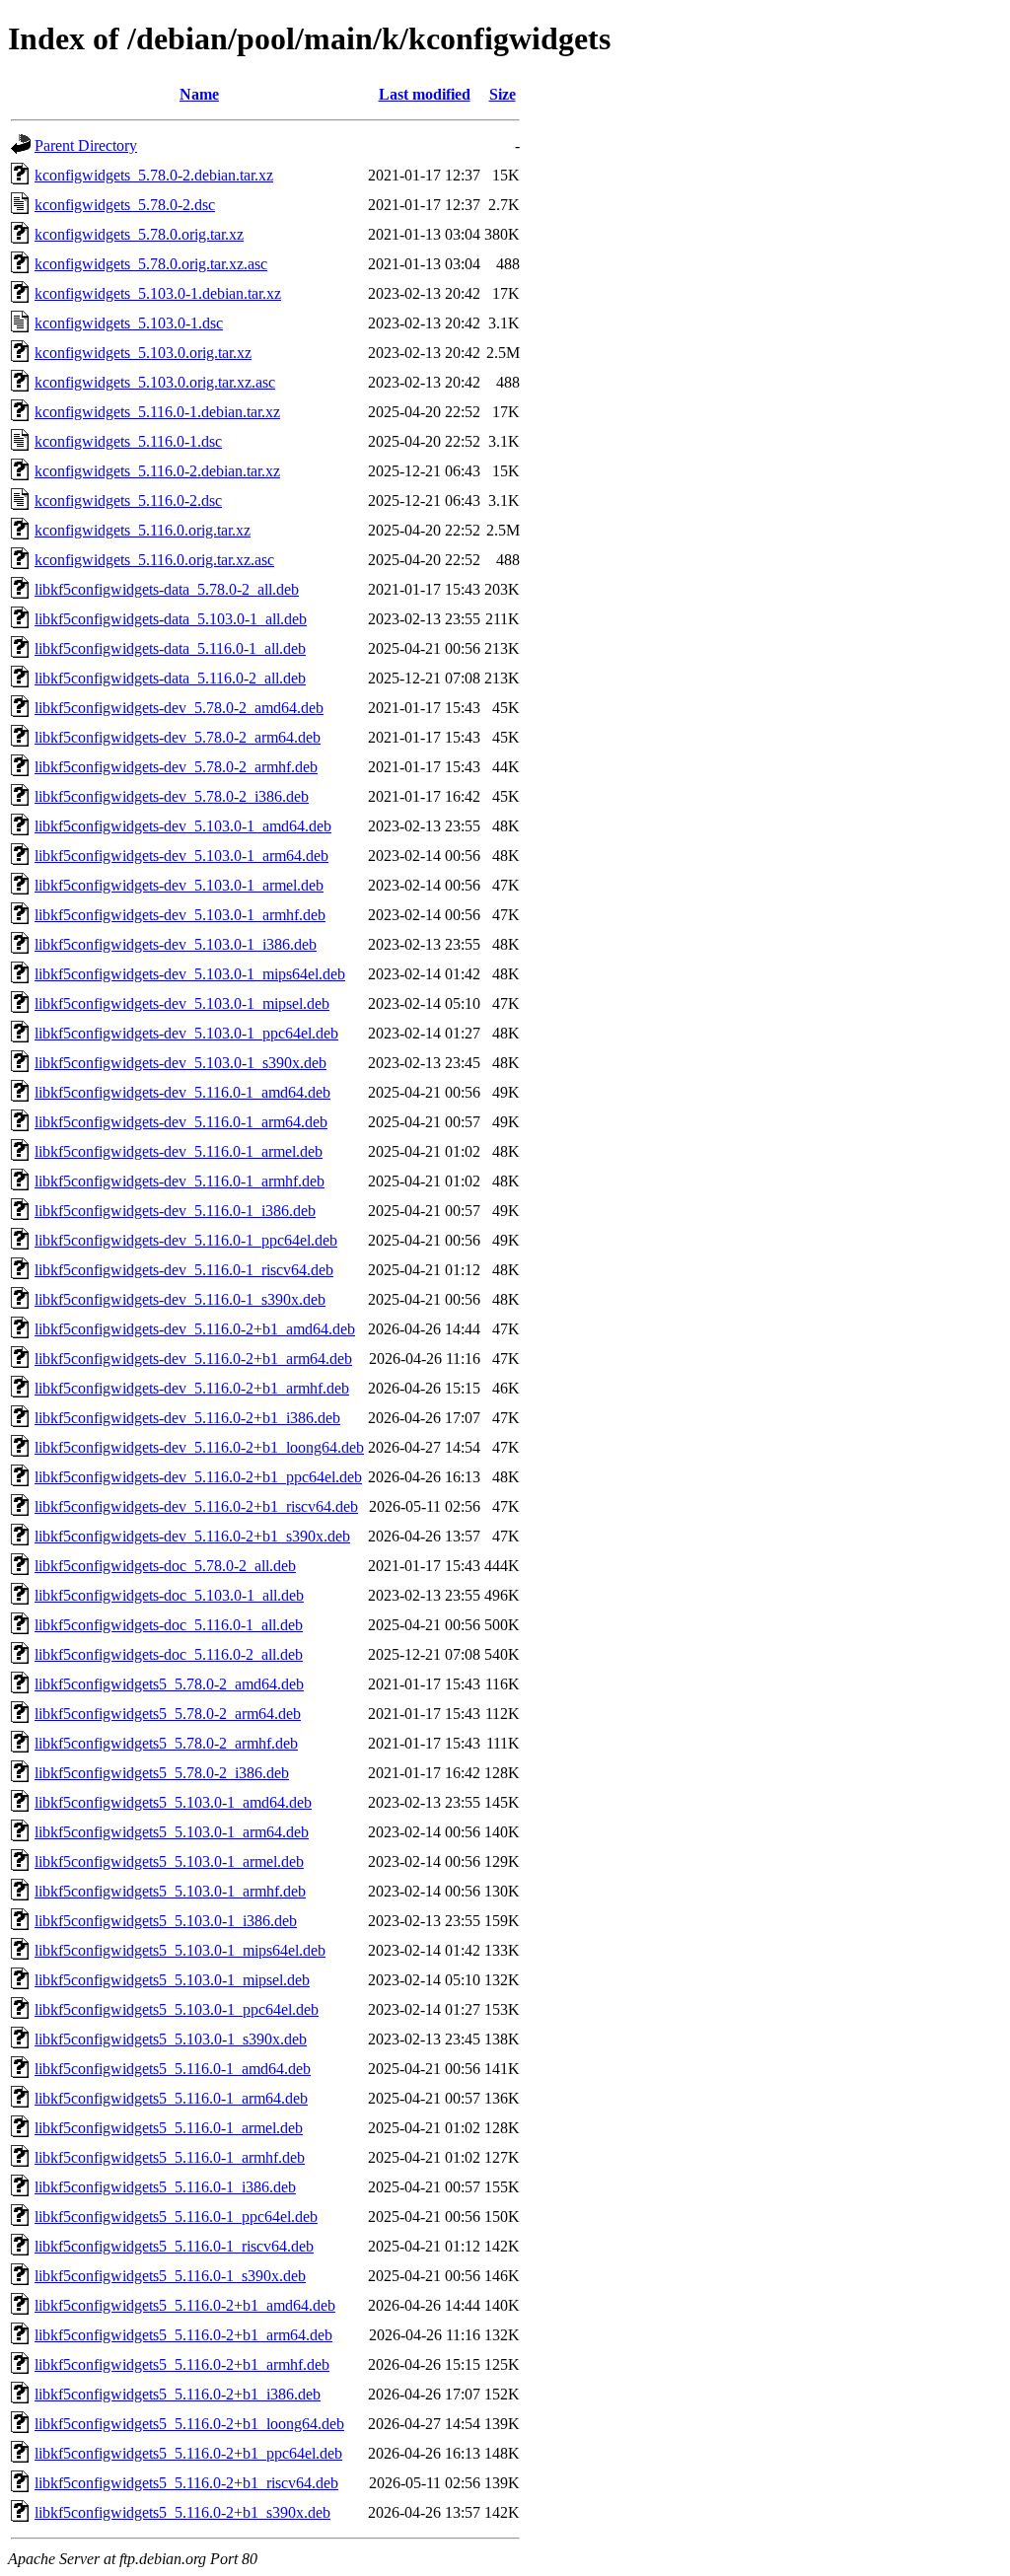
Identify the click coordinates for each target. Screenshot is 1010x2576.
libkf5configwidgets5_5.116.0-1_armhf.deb (170, 2157)
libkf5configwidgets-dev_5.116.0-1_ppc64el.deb (186, 1240)
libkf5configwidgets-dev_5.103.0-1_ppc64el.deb (186, 1033)
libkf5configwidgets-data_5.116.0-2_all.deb (170, 678)
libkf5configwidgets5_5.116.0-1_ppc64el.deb (176, 2217)
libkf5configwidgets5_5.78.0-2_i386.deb (162, 1773)
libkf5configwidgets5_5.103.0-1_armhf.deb (170, 1891)
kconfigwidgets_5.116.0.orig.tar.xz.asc (154, 560)
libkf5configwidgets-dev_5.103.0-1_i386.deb (176, 944)
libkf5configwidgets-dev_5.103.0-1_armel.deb (179, 885)
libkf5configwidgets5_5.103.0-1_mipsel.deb (172, 1980)
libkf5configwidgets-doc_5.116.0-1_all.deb (169, 1625)
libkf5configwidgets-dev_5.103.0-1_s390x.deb (180, 1063)
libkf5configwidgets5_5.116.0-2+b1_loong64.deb (189, 2424)
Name (199, 94)
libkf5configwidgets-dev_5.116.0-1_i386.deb (175, 1211)
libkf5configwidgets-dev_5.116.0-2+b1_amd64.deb (195, 1329)
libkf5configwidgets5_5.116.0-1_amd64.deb (173, 2069)
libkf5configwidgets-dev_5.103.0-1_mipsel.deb (182, 1003)
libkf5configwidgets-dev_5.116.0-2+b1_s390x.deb (192, 1536)
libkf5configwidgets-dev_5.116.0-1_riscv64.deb (184, 1270)
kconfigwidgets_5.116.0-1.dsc (128, 441)
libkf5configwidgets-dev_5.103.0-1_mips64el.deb (190, 974)
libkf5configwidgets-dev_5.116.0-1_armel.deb (179, 1151)
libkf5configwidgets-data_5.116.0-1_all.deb (170, 648)
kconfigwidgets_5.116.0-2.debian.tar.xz (157, 471)
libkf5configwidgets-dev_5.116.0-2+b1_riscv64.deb (196, 1506)
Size (503, 94)
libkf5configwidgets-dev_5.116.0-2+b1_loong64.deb (199, 1447)
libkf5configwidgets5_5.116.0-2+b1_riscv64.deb (186, 2483)
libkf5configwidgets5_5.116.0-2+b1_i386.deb (178, 2394)
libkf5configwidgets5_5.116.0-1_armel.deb (169, 2128)
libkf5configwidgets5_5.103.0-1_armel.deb (169, 1861)
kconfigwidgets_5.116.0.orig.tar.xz (143, 530)
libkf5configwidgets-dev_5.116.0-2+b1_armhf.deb (192, 1388)
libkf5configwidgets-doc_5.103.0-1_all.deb (169, 1595)
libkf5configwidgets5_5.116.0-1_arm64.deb (171, 2098)
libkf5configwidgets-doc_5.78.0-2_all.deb (165, 1566)
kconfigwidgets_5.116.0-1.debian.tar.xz (157, 412)
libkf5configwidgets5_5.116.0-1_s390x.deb (170, 2276)
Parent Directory (86, 145)
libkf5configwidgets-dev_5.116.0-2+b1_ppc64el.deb (198, 1477)
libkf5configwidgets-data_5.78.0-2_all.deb (167, 589)
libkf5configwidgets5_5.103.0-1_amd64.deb (173, 1802)
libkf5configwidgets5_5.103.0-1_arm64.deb (172, 1832)
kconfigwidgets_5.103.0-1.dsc (129, 323)
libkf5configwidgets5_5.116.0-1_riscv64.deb (174, 2246)
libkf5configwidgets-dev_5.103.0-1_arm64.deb (181, 856)
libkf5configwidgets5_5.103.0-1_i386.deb (166, 1921)
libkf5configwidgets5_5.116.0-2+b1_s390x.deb (182, 2512)
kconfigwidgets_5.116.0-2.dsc (128, 501)
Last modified (425, 94)
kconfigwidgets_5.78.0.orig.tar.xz (139, 234)
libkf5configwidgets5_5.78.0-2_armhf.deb (166, 1743)
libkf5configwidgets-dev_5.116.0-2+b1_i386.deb (187, 1418)
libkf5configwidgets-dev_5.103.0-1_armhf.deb (180, 915)
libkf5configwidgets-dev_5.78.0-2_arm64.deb (178, 737)
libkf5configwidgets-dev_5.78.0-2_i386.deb (172, 796)
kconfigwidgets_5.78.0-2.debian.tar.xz (154, 175)
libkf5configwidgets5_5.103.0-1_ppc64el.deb (177, 2009)
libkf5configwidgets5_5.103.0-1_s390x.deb (171, 2039)
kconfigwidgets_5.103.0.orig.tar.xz (143, 353)
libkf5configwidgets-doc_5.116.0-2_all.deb (169, 1654)
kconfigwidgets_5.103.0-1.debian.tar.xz (158, 293)
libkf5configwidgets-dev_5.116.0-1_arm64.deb (181, 1122)
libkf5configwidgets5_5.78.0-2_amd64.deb (169, 1684)
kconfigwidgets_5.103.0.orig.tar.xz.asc (155, 382)
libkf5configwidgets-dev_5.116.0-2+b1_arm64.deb (193, 1359)
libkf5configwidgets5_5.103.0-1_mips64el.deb (180, 1950)
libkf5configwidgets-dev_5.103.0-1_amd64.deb (183, 826)
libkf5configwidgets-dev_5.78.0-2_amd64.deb (179, 708)
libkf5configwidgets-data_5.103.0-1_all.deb (171, 619)
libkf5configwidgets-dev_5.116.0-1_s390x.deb (180, 1299)
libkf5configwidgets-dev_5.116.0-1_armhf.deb (180, 1181)
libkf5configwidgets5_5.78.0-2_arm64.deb (168, 1714)
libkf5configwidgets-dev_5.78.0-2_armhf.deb (176, 767)
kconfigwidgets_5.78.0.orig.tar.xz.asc (151, 264)
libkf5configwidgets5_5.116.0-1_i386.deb (165, 2187)
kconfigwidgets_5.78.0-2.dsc (125, 205)
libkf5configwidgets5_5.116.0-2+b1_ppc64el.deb (188, 2453)
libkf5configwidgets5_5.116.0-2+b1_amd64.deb (185, 2305)
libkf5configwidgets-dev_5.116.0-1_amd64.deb (182, 1092)
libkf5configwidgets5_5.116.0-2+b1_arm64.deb (183, 2335)
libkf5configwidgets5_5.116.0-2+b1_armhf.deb (182, 2364)
